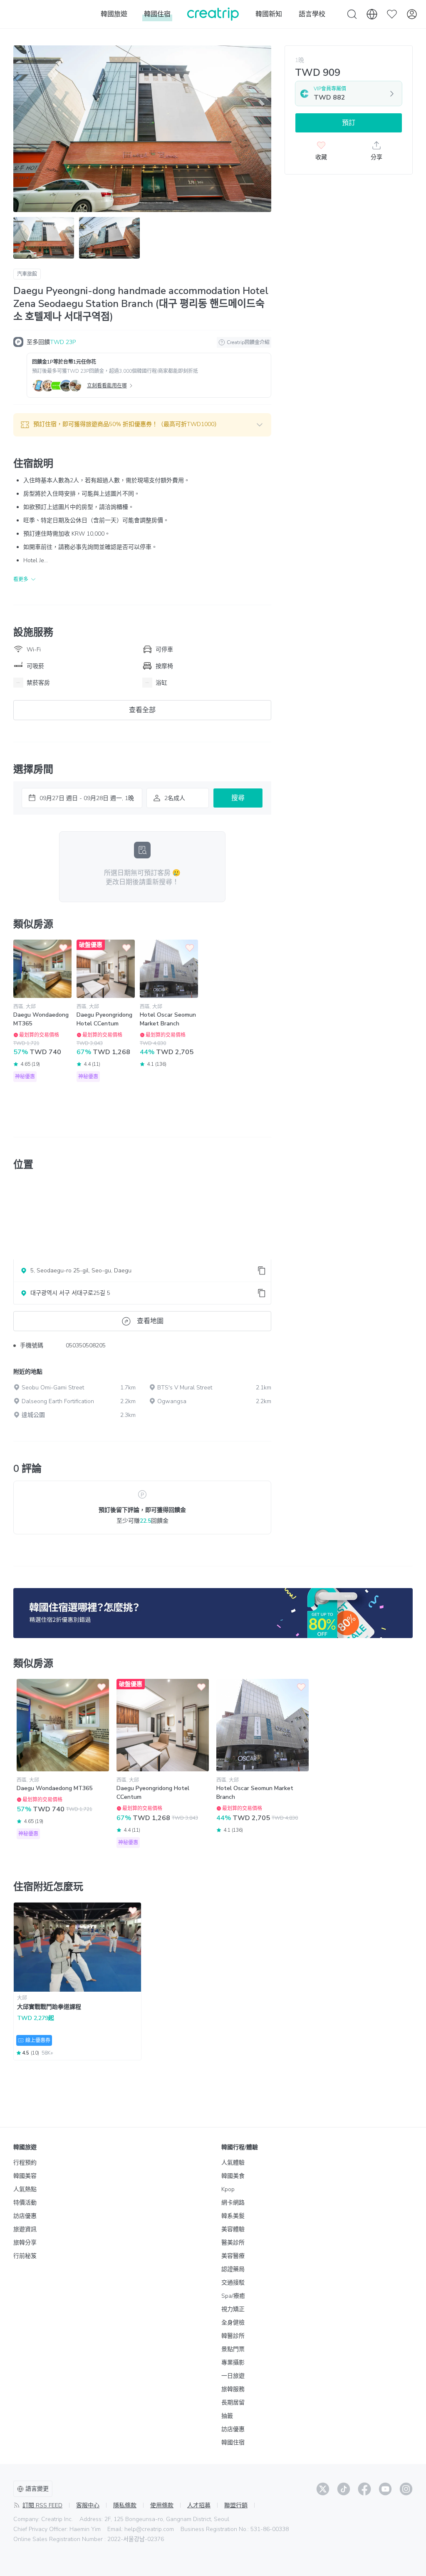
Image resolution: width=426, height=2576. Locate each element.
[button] (142, 425)
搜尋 (238, 798)
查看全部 (142, 710)
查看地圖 (150, 1321)
